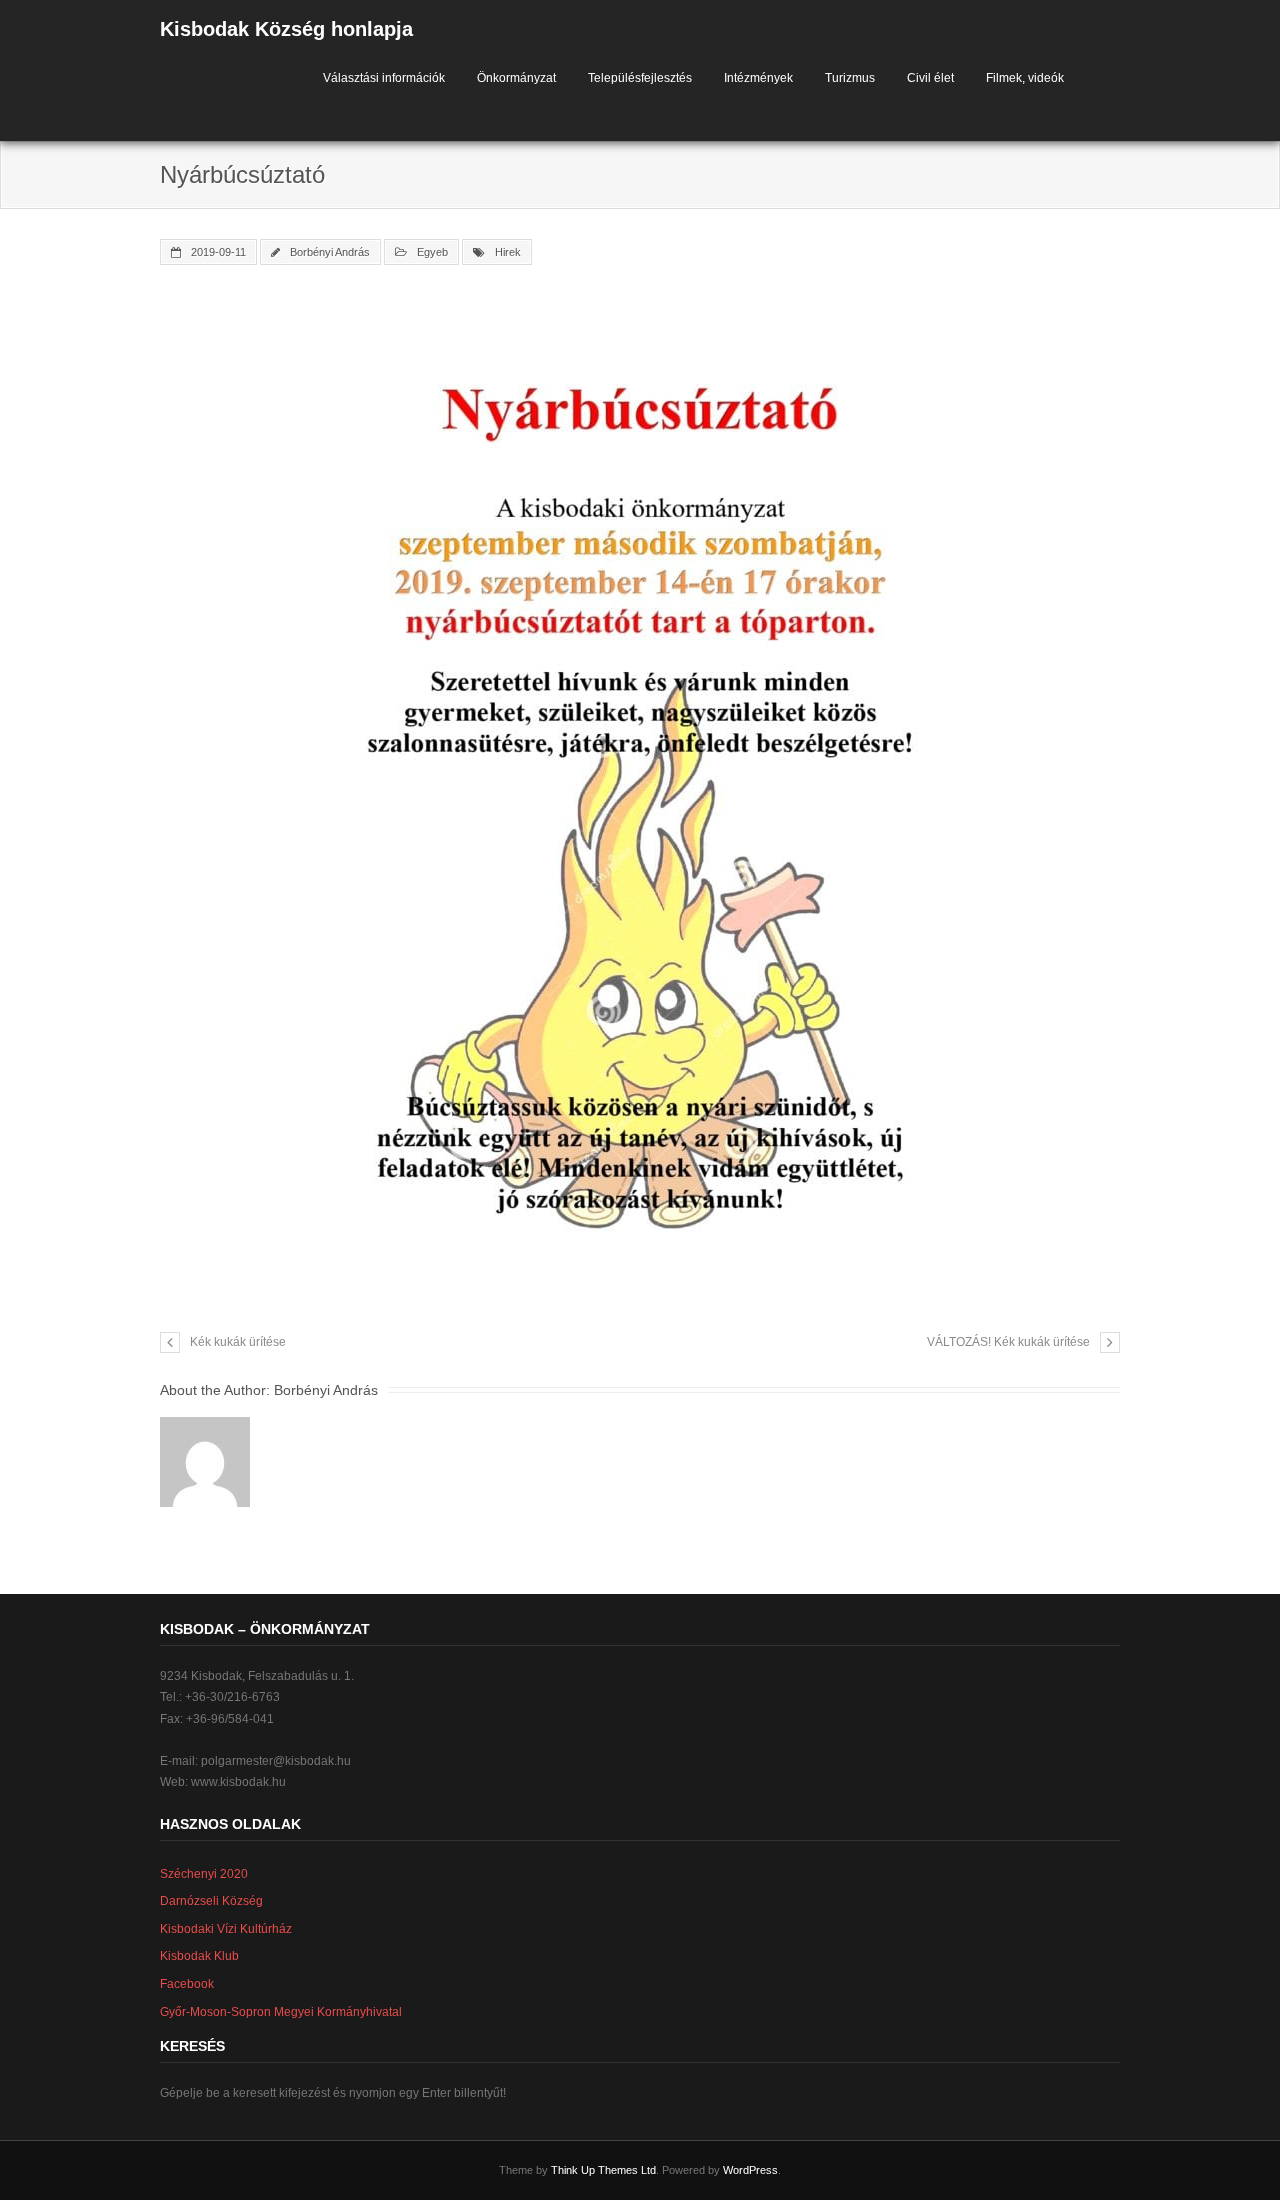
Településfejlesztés (640, 78)
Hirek (508, 252)
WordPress (750, 2170)
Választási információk (384, 78)
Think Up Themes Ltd (603, 2170)
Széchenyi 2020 (204, 1874)
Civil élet (930, 78)
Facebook (187, 1984)
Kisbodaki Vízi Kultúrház (226, 1929)
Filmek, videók (1025, 78)
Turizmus (850, 78)
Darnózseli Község (211, 1901)
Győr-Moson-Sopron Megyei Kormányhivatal (281, 2012)
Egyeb (432, 252)
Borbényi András (330, 252)
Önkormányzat (516, 78)
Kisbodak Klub (199, 1956)
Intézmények (758, 78)
